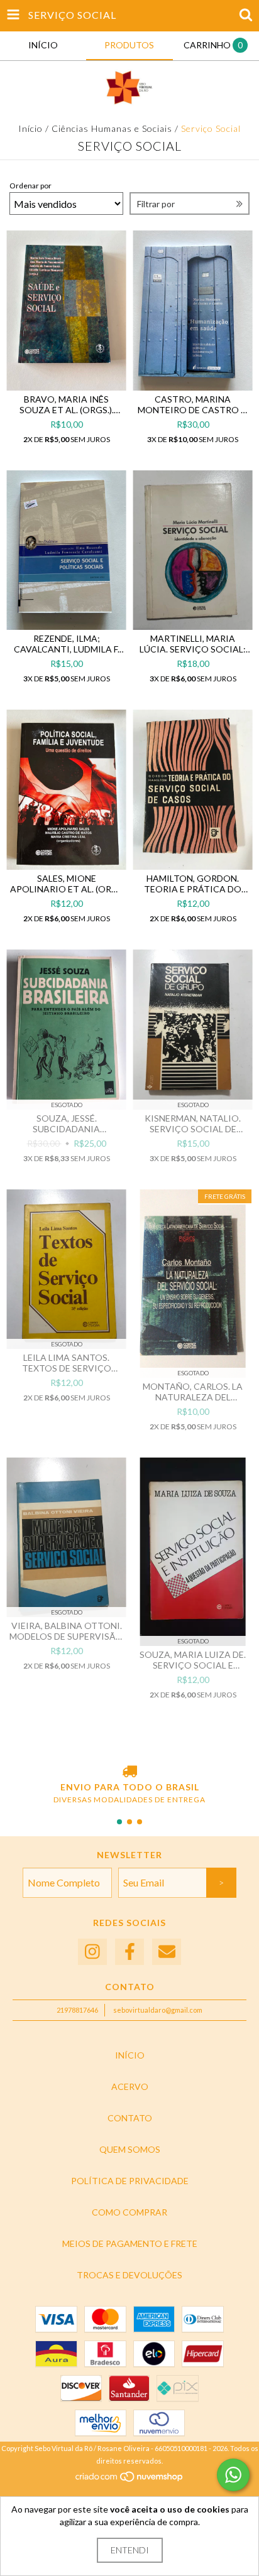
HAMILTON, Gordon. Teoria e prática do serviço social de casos (193, 884)
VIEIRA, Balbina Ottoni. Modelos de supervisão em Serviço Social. (66, 1631)
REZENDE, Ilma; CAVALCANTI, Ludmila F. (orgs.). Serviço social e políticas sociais (67, 644)
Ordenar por (30, 186)
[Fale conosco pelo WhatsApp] (233, 2475)
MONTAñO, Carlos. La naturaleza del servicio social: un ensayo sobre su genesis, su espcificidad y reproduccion (193, 1392)
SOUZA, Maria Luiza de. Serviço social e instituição (193, 1660)
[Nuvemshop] (130, 2480)
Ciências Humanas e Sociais (112, 128)
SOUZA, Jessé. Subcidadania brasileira (66, 1123)
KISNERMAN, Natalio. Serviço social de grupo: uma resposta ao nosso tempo (193, 1123)
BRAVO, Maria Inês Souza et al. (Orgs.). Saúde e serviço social (66, 404)
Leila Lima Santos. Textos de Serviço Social (67, 1363)
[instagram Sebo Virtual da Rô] (92, 1952)
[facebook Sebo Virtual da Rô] (129, 1952)
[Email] (167, 1952)
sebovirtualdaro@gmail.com (158, 2010)
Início (30, 128)
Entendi (130, 2550)
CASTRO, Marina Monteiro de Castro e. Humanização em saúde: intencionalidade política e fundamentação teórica (193, 404)
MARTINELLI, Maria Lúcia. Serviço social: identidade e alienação (193, 644)
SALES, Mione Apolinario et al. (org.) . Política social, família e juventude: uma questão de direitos (66, 884)
